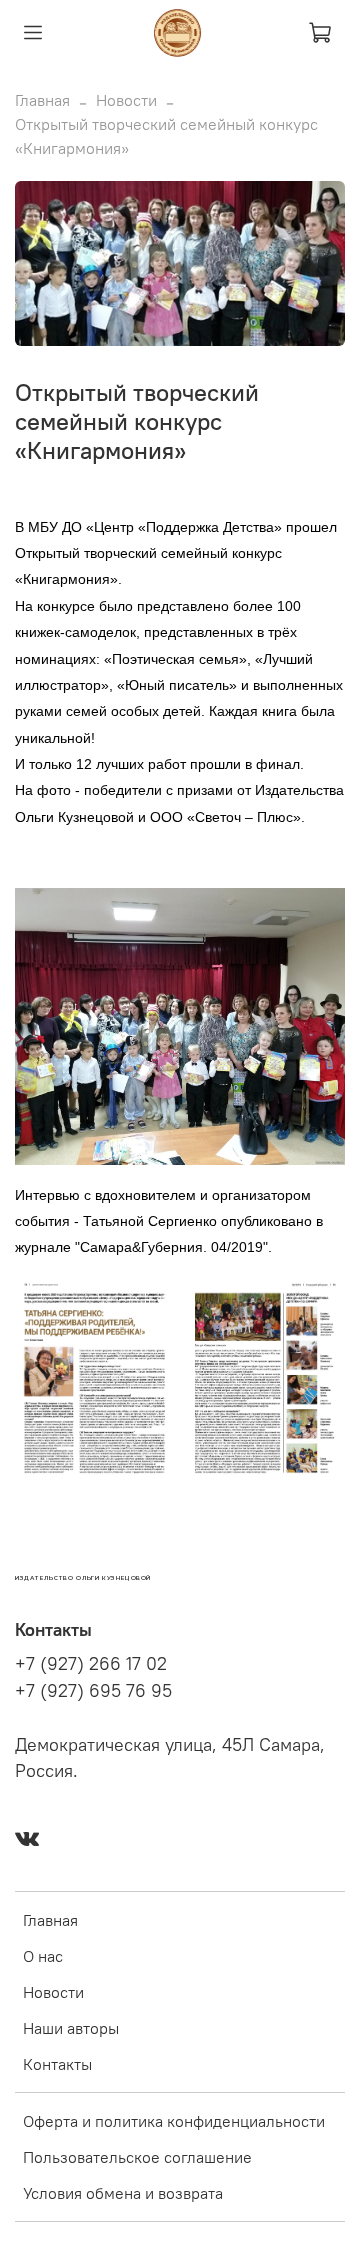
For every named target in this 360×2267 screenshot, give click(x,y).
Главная (42, 100)
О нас (43, 1956)
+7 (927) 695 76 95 (93, 1691)
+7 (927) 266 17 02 (91, 1664)
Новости (126, 100)
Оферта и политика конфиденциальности (174, 2121)
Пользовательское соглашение (137, 2157)
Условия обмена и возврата (123, 2193)
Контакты (57, 2064)
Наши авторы (71, 2028)
